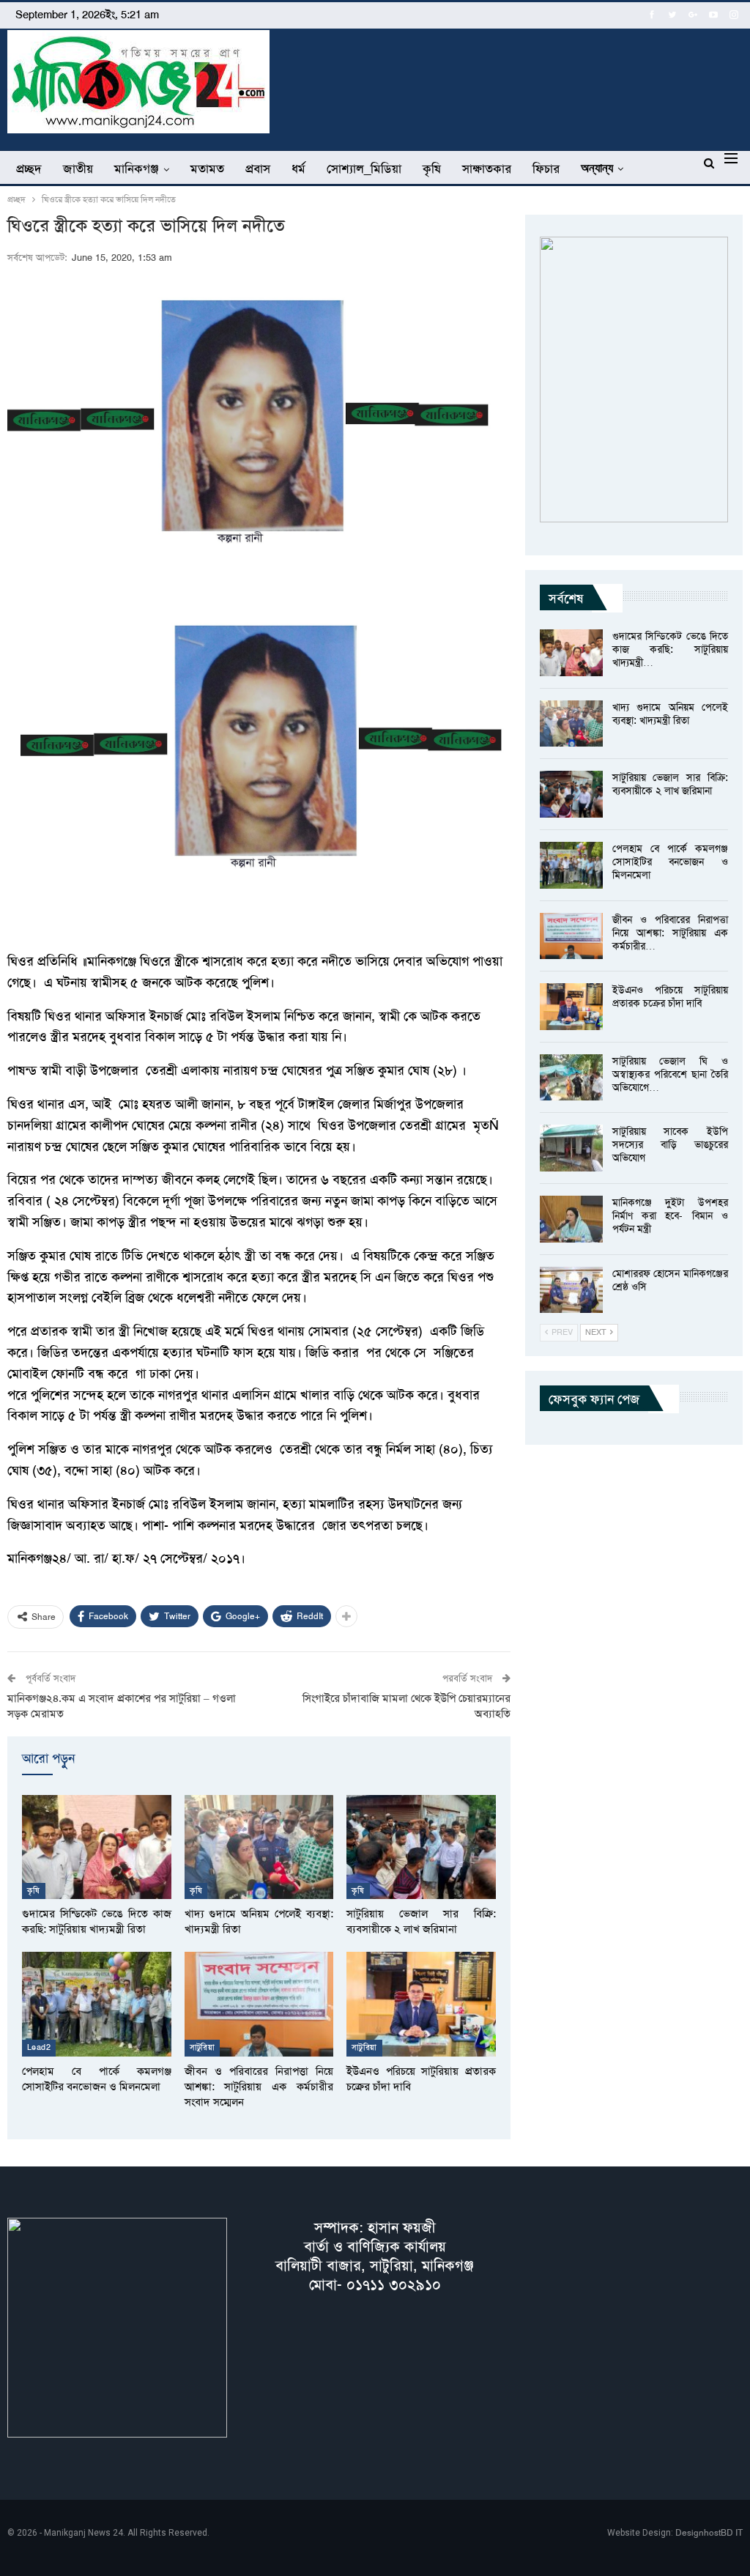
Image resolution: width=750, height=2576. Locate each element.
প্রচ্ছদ (29, 169)
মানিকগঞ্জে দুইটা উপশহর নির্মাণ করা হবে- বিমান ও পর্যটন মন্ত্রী (670, 1215)
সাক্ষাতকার (487, 169)
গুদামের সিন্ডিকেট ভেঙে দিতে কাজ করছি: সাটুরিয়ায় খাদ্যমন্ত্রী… (670, 649)
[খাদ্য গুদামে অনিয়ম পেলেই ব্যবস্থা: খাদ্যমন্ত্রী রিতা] (259, 1847)
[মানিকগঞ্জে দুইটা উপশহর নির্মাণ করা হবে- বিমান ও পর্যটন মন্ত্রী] (571, 1219)
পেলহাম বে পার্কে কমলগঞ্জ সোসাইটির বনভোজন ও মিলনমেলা (670, 862)
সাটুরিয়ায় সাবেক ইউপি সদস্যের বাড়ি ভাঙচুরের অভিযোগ (670, 1144)
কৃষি (432, 169)
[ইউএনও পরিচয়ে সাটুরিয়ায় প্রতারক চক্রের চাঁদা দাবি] (421, 2004)
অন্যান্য (597, 168)
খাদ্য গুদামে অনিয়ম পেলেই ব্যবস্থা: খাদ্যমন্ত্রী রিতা (670, 714)
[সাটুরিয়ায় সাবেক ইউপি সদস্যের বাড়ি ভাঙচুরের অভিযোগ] (571, 1148)
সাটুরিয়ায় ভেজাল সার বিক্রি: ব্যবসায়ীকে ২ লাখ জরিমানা (670, 784)
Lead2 (39, 2047)
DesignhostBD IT (709, 2533)
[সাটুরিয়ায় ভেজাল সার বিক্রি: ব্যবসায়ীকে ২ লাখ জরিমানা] (421, 1847)
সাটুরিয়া (203, 2047)
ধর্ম (298, 169)
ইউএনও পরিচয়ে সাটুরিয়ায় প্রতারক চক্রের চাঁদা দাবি (670, 996)
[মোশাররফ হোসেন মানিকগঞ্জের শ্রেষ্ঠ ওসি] (571, 1290)
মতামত (207, 169)
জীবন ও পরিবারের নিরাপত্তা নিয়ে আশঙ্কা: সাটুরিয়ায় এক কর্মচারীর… (670, 933)
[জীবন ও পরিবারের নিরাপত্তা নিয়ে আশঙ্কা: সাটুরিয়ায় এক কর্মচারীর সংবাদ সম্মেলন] (259, 2004)
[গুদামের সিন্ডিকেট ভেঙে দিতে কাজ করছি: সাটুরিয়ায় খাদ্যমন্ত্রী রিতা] (97, 1847)
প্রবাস (258, 169)
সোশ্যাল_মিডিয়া (364, 169)
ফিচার (546, 169)
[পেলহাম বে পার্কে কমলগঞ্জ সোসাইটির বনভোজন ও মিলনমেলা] (97, 2004)
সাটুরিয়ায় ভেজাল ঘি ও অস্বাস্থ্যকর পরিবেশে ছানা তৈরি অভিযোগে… (670, 1074)
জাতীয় (78, 169)
